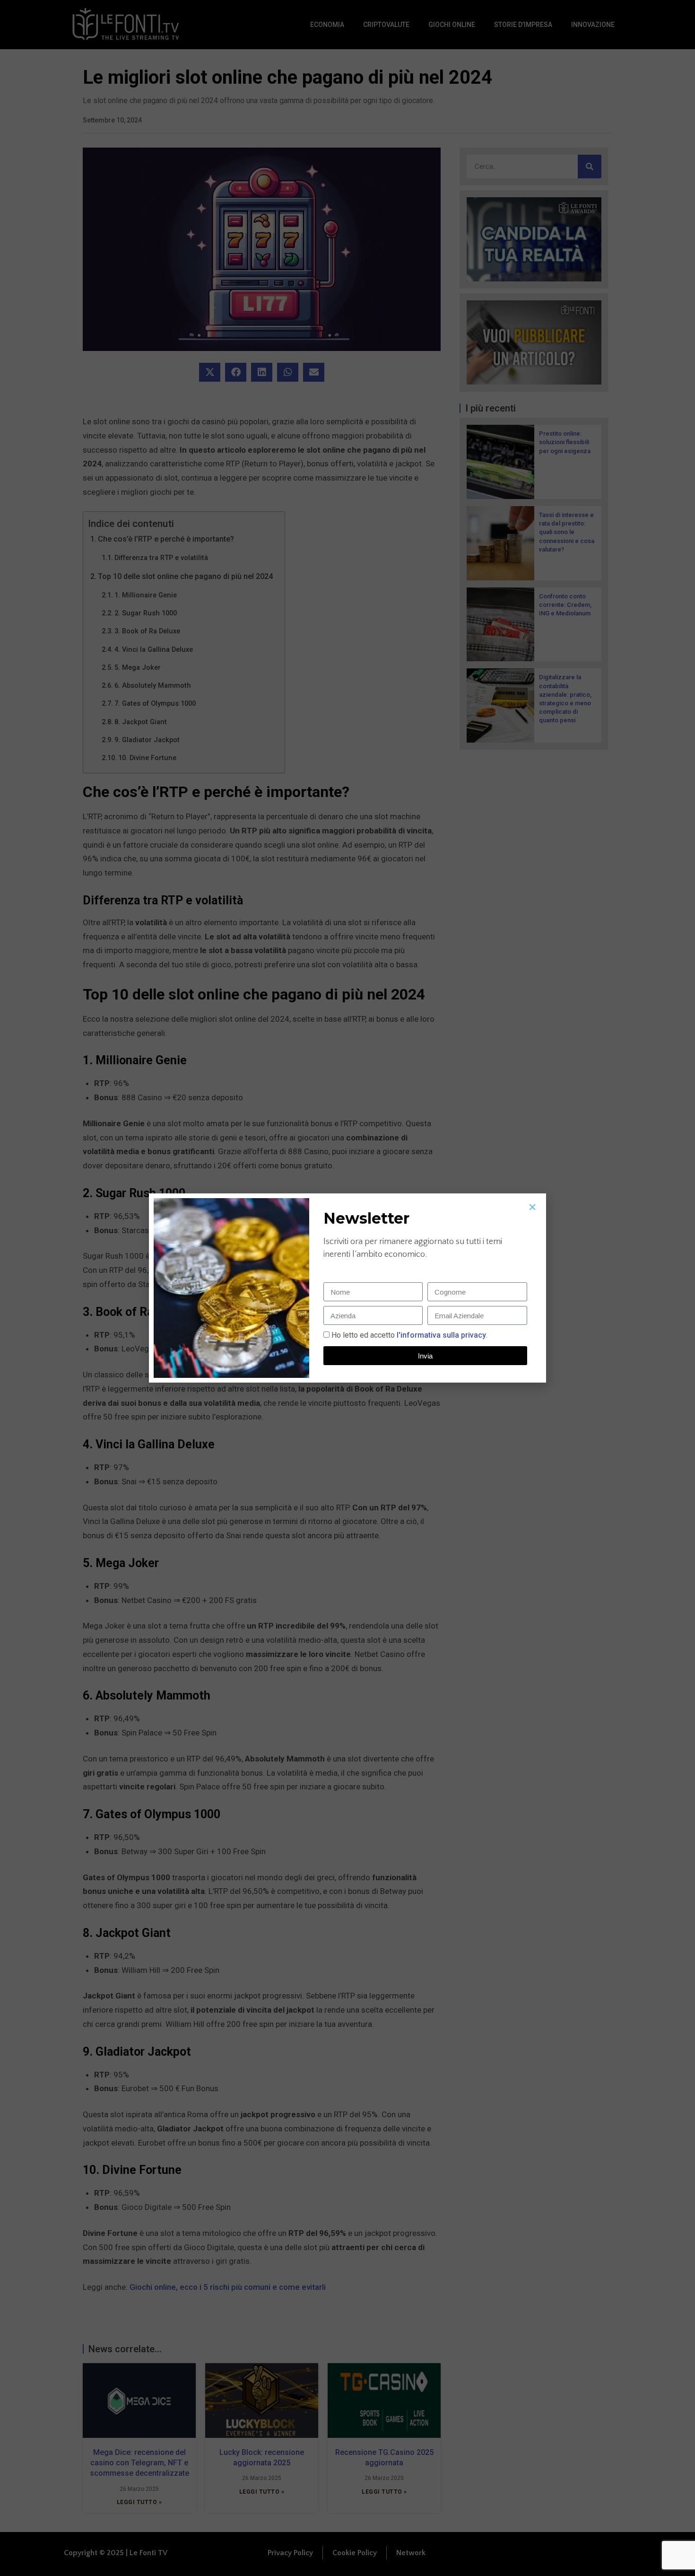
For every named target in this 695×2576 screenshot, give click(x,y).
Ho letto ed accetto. (409, 1335)
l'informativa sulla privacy (440, 1335)
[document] (347, 1288)
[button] (532, 1207)
